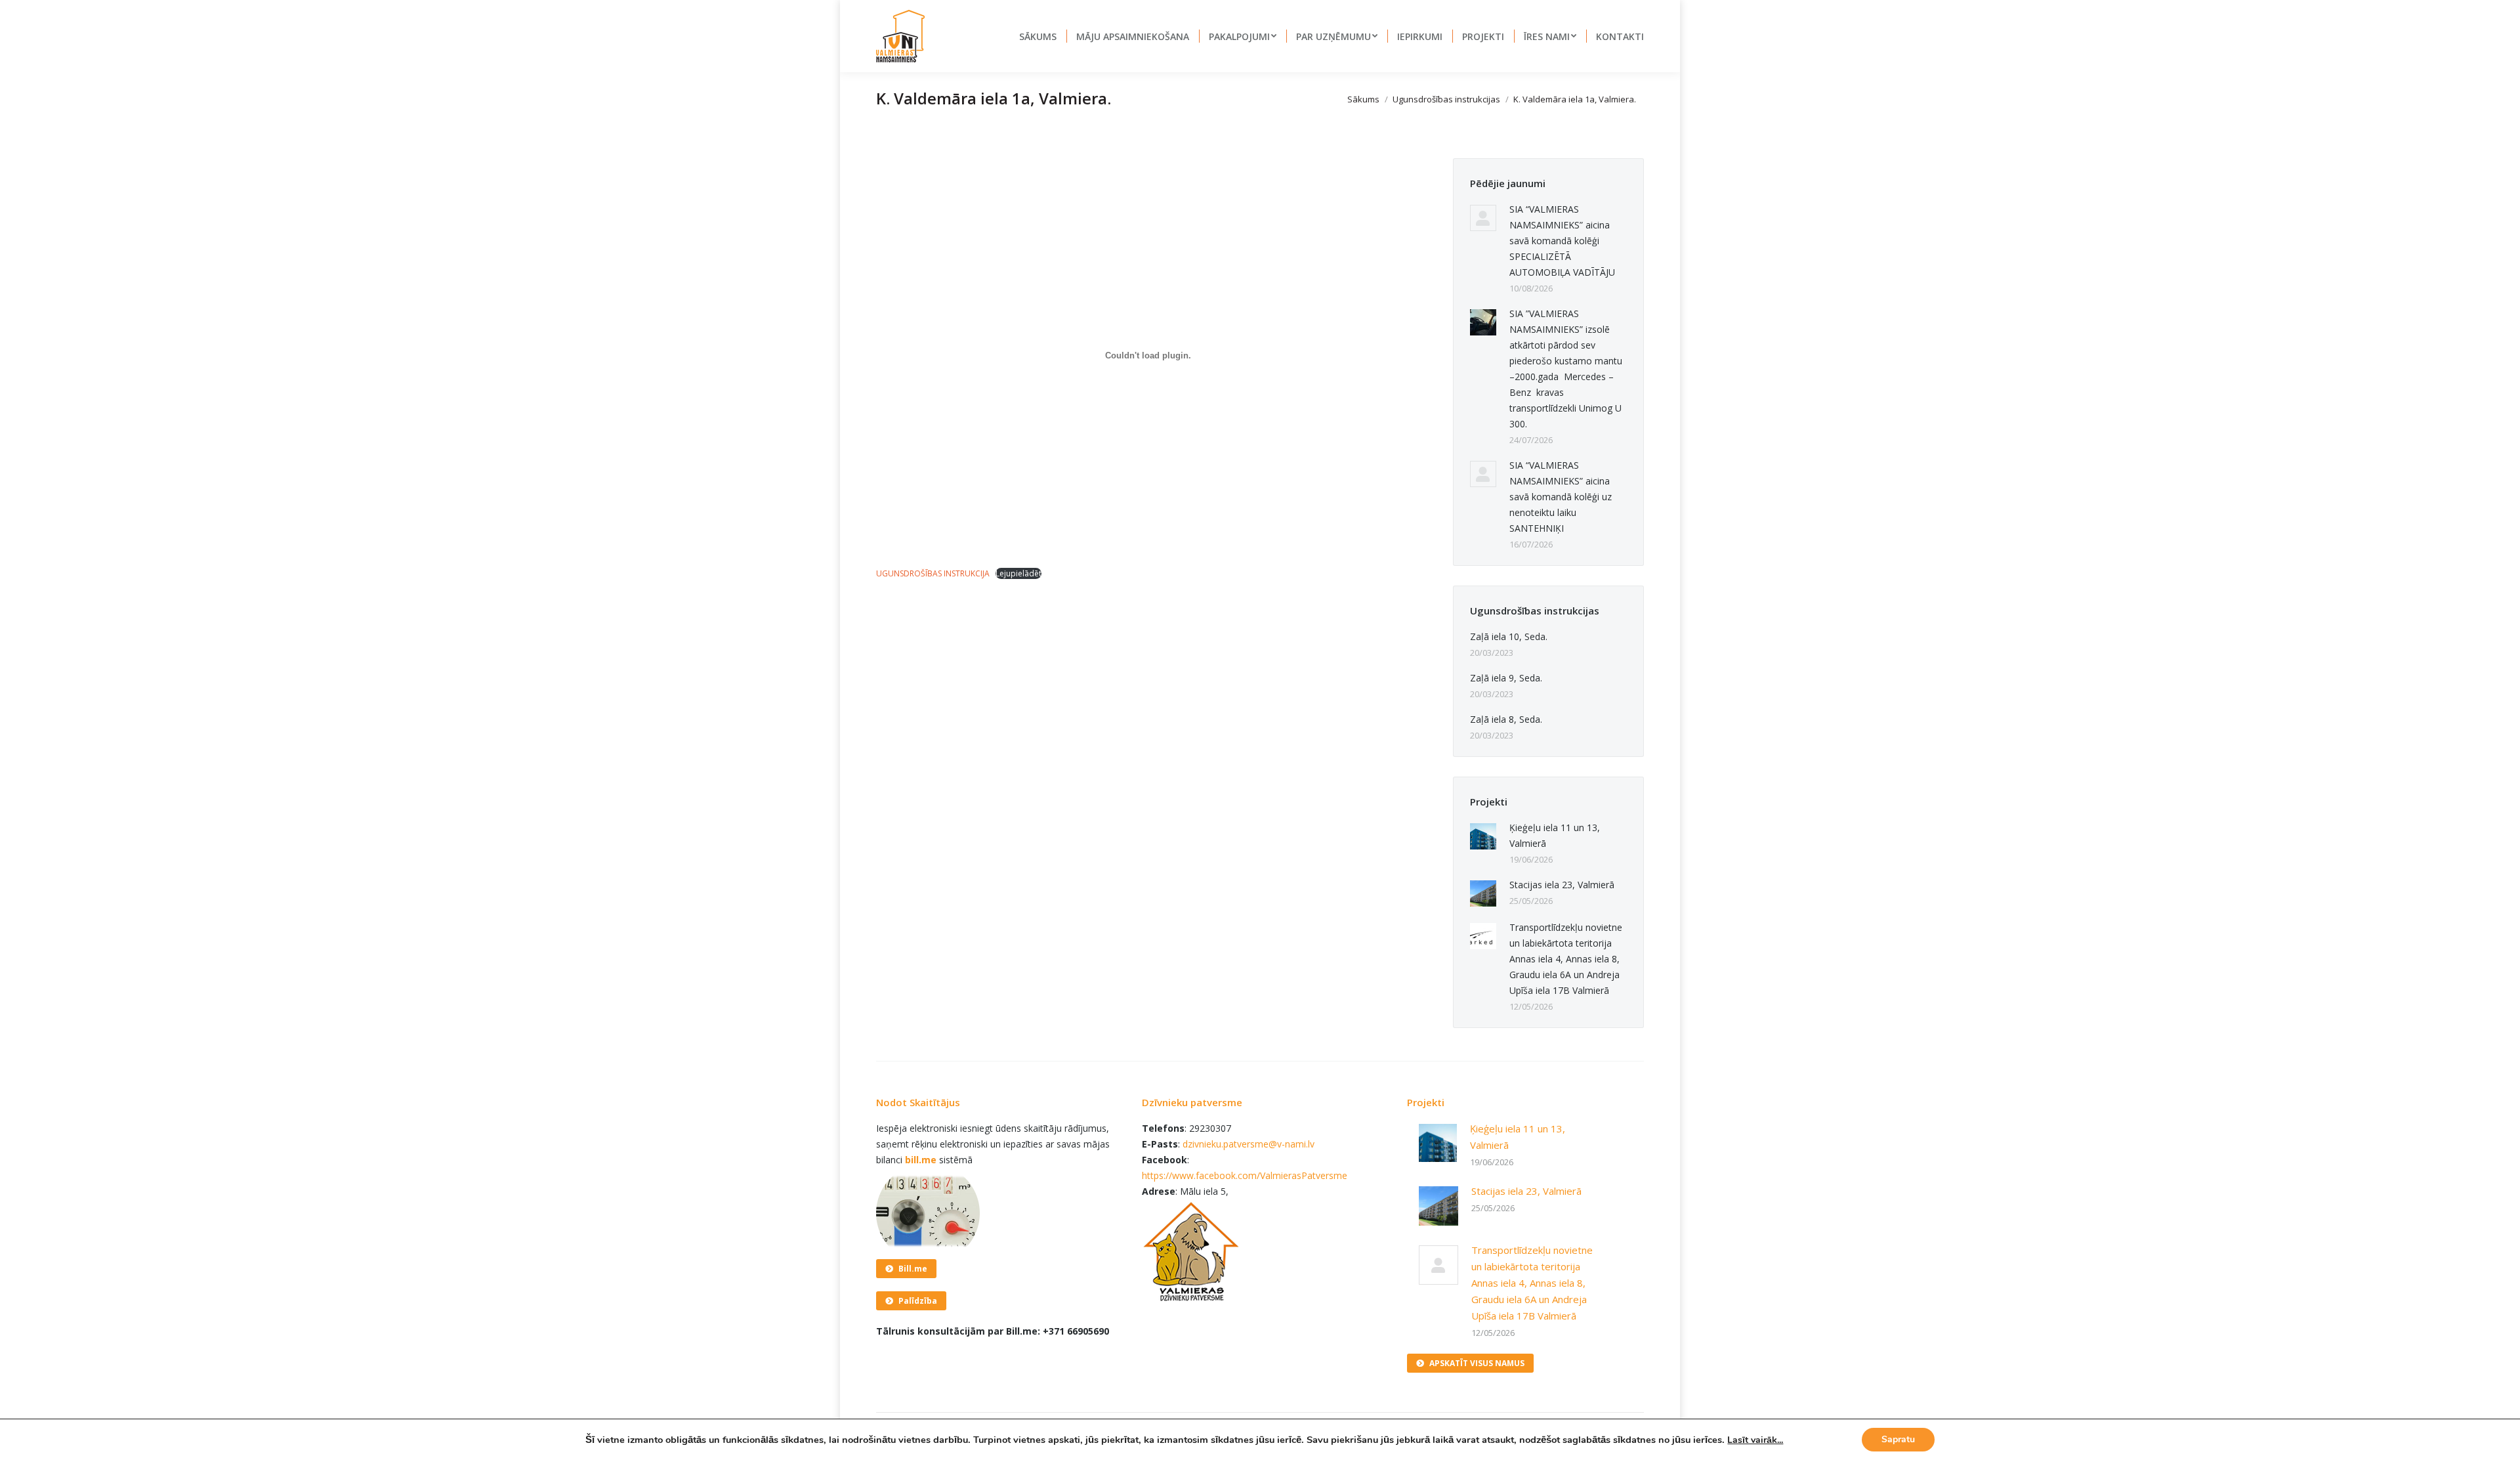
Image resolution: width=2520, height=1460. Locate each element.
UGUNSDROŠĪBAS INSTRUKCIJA (933, 573)
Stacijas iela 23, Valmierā (1562, 885)
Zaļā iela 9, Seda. (1506, 678)
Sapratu (1898, 1439)
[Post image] (1483, 218)
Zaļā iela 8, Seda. (1506, 719)
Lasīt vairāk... (1755, 1440)
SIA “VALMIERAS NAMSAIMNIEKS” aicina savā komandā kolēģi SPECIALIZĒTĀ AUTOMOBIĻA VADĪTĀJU (1562, 241)
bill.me (921, 1160)
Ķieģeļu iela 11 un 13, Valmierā (1555, 835)
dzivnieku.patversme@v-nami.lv (1249, 1144)
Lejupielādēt (1018, 573)
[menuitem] (1038, 36)
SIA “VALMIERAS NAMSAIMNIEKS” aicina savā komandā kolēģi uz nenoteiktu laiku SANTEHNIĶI (1561, 497)
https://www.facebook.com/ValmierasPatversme (1245, 1175)
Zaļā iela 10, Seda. (1509, 636)
